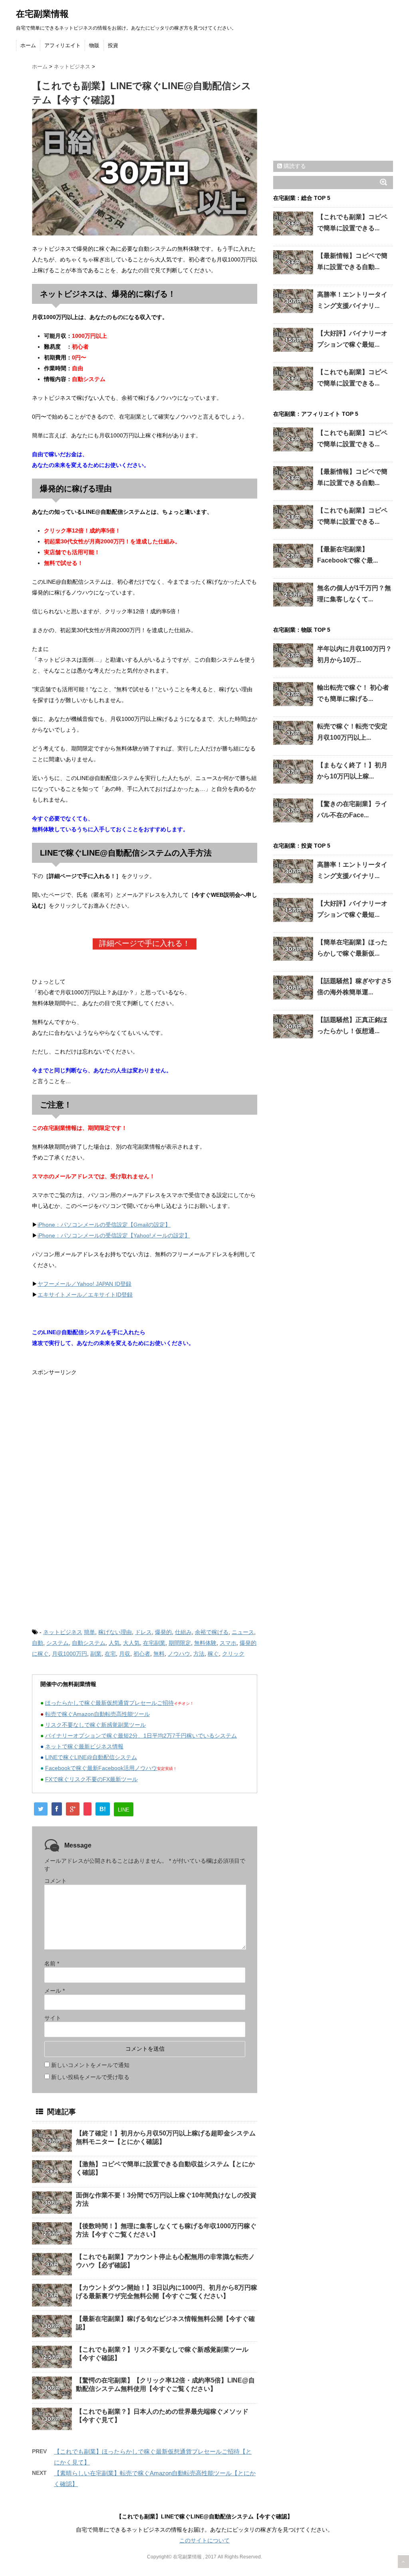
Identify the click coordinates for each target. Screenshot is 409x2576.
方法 (199, 1654)
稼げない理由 (115, 1632)
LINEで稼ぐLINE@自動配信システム (91, 1757)
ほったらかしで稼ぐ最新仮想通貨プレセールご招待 (109, 1703)
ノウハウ (179, 1654)
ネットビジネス (63, 1632)
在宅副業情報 (42, 14)
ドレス (143, 1632)
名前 (52, 1963)
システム (58, 1643)
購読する (294, 166)
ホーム (28, 45)
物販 (94, 45)
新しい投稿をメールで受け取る (90, 2077)
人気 (114, 1643)
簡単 (89, 1632)
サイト (53, 2018)
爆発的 (163, 1632)
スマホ (228, 1643)
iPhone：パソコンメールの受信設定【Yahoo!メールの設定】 (114, 1235)
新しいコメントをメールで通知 (90, 2065)
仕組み (183, 1632)
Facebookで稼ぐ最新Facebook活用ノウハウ (101, 1768)
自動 (38, 1643)
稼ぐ (213, 1654)
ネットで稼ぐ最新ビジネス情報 (84, 1746)
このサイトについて (204, 2540)
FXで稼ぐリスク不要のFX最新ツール (91, 1779)
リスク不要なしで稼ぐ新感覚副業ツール (95, 1725)
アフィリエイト (63, 45)
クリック (233, 1654)
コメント (56, 1881)
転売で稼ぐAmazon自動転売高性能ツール (97, 1714)
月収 (125, 1654)
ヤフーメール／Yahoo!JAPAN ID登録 (84, 1284)
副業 (96, 1654)
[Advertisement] (99, 1442)
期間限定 (180, 1643)
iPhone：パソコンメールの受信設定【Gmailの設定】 (104, 1225)
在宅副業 (154, 1643)
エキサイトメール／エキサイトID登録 (85, 1295)
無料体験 (205, 1643)
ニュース (243, 1632)
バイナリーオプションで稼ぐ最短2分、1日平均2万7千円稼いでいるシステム (141, 1736)
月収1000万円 (69, 1654)
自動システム (89, 1643)
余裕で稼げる (212, 1632)
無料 (159, 1654)
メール (55, 1991)
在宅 (110, 1654)
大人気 (131, 1643)
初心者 (142, 1654)
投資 (113, 45)
